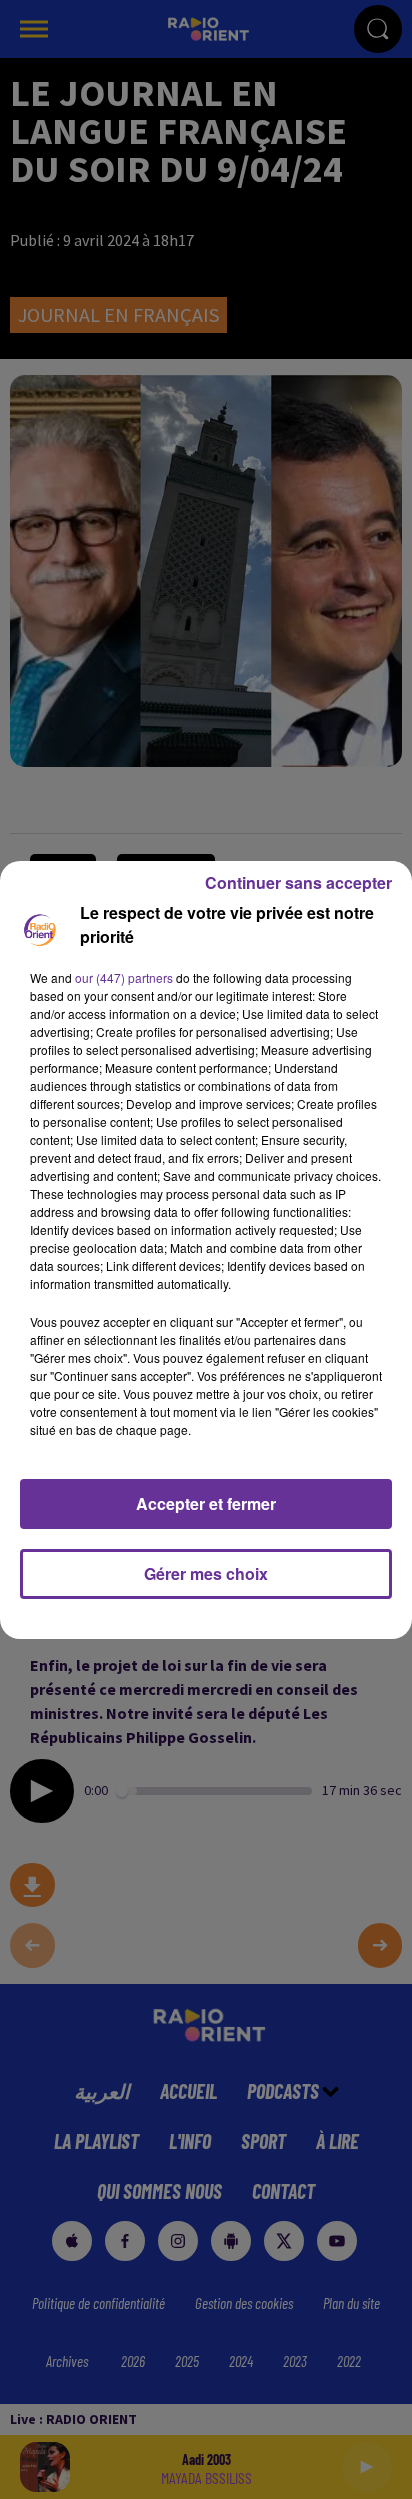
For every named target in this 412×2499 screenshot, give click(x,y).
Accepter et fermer (206, 1503)
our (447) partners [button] (124, 977)
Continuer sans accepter (298, 882)
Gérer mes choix (206, 1573)
